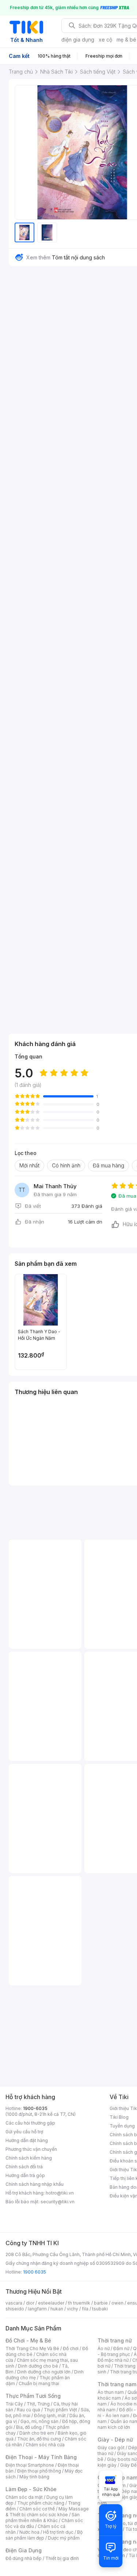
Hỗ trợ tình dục (58, 2532)
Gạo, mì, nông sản (39, 2421)
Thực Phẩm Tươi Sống (33, 2396)
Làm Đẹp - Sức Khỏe (31, 2489)
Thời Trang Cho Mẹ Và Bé (32, 2348)
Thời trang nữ (115, 2340)
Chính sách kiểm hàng (29, 2158)
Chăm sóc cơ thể (37, 2509)
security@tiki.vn (58, 2202)
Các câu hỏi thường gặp (30, 2123)
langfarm (37, 2309)
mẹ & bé (126, 40)
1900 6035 (35, 2272)
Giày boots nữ (122, 2459)
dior (30, 2303)
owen (117, 2303)
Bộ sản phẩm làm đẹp (44, 2535)
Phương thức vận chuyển (31, 2149)
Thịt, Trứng (38, 2404)
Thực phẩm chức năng (41, 2503)
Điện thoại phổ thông (39, 2471)
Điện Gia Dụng (24, 2550)
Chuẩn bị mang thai (39, 2383)
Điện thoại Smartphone (30, 2465)
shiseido (15, 2309)
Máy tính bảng (34, 2477)
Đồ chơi (71, 2348)
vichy (73, 2309)
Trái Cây (14, 2404)
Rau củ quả (28, 2410)
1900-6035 (35, 2108)
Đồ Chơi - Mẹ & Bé (28, 2340)
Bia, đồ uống (29, 2427)
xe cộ (105, 40)
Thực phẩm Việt (60, 2410)
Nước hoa (29, 2532)
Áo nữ (104, 2348)
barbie (101, 2303)
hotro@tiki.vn (60, 2193)
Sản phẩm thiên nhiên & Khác (43, 2518)
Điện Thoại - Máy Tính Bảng (41, 2457)
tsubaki (100, 2309)
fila (85, 2309)
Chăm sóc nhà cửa (45, 2445)
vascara (14, 2303)
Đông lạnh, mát (50, 2416)
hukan (57, 2309)
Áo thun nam (111, 2392)
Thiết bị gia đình (62, 2558)
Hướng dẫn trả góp (25, 2175)
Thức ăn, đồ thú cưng (39, 2439)
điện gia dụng (78, 40)
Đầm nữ (121, 2348)
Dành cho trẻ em (37, 2433)
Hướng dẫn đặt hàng (27, 2140)
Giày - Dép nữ (115, 2440)
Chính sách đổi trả (24, 2167)
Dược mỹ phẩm (64, 2538)
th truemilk (79, 2303)
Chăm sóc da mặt (24, 2497)
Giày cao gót (111, 2448)
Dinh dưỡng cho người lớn (44, 2372)
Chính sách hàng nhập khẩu (35, 2184)
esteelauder (51, 2303)
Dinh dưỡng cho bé (38, 2366)
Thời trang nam (117, 2384)
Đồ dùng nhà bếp (24, 2558)
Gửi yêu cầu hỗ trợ (24, 2132)
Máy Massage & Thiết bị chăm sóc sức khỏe (47, 2512)
